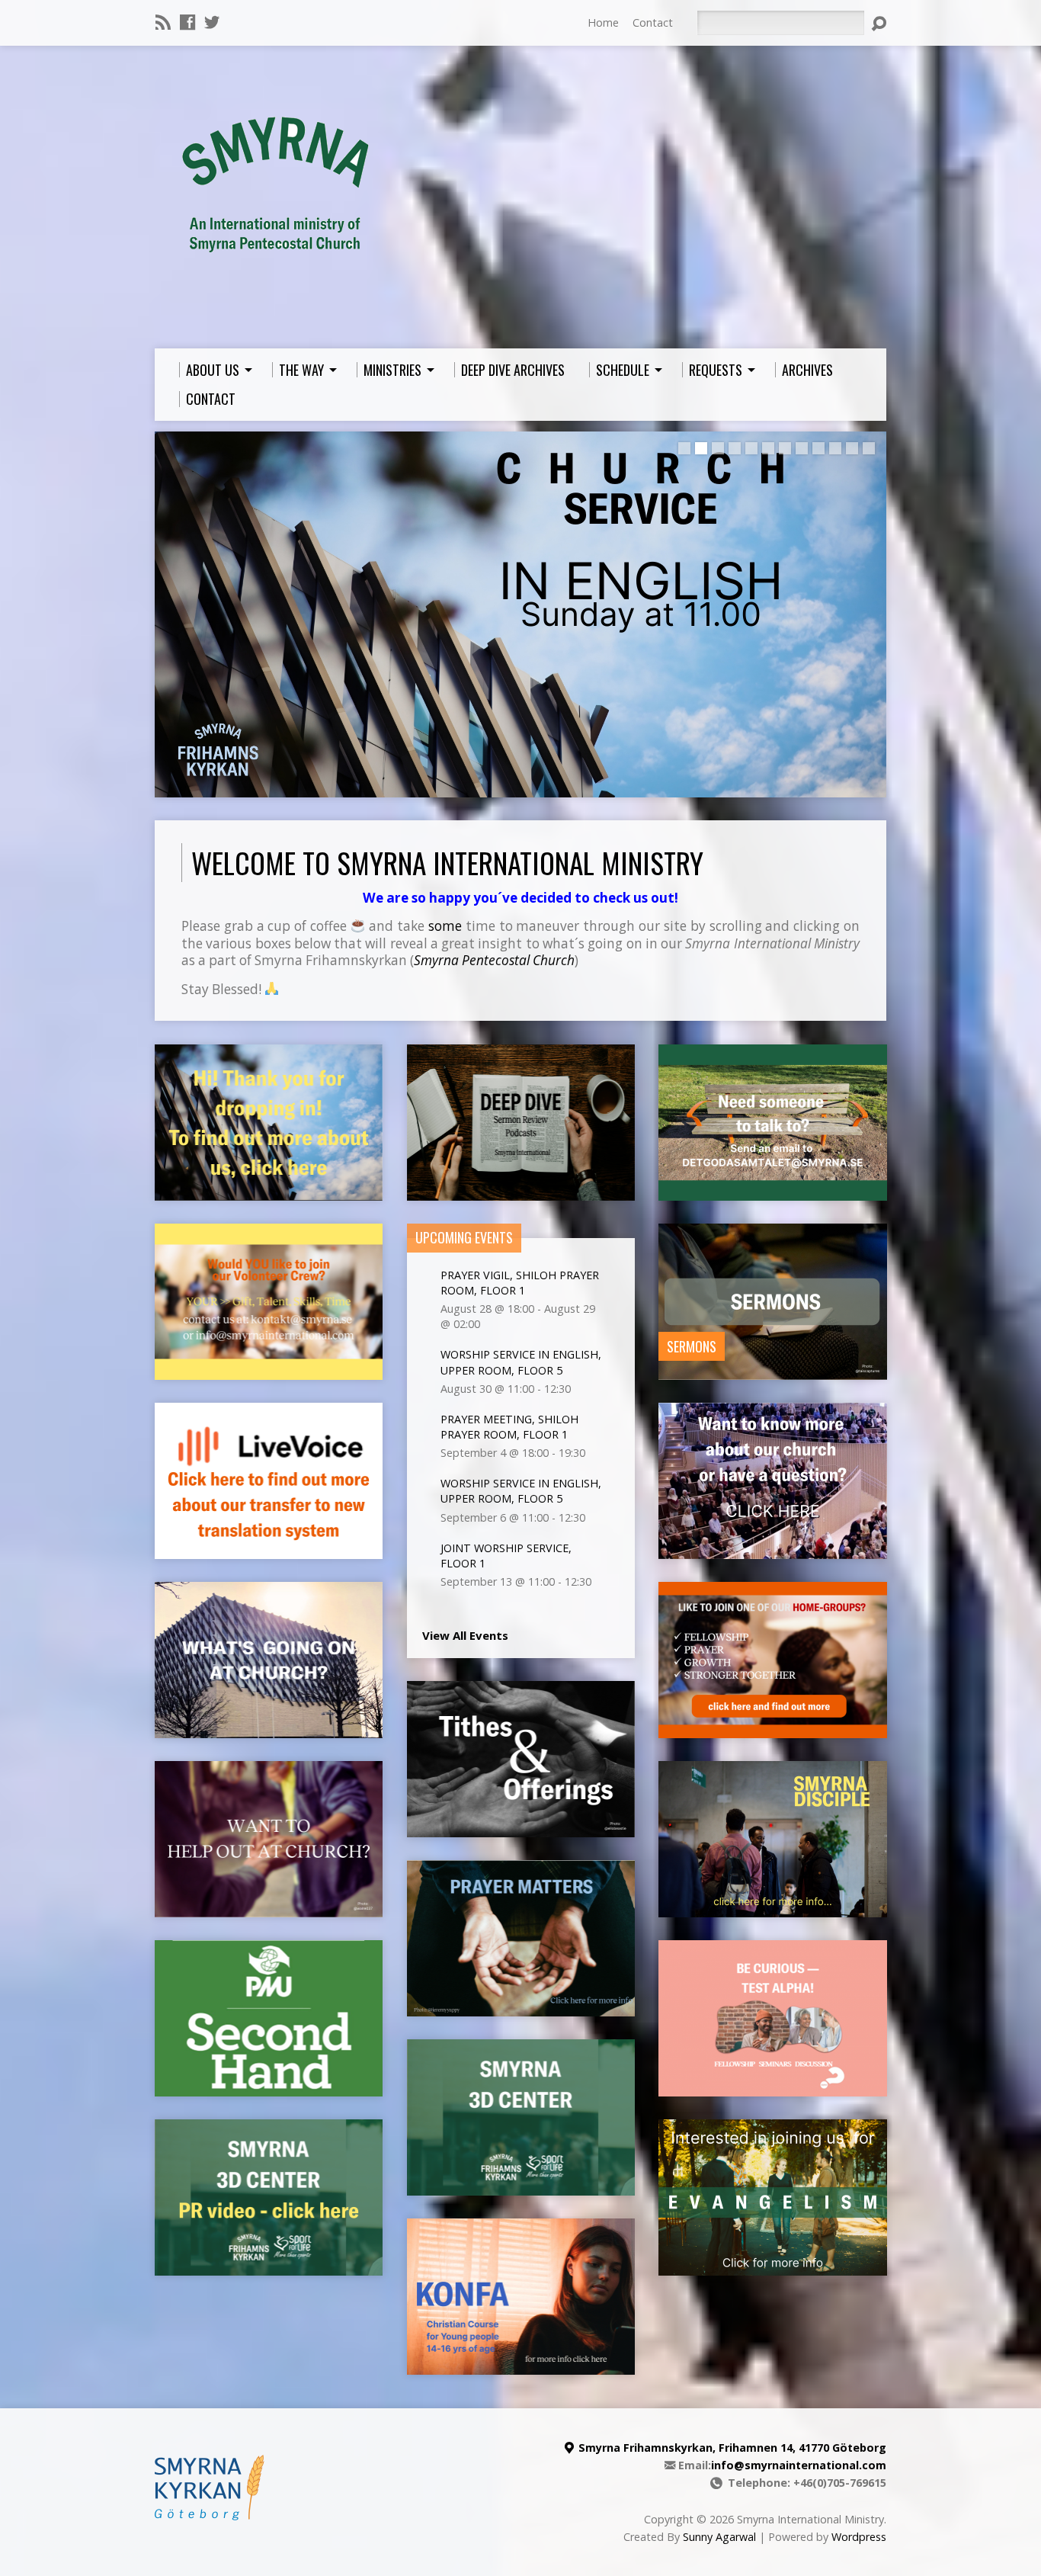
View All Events (465, 1635)
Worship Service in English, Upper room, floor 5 (521, 1362)
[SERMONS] (772, 1372)
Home (603, 22)
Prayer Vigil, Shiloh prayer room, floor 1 (520, 1283)
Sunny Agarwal (719, 2537)
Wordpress (859, 2537)
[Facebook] (187, 22)
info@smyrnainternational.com (799, 2465)
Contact (653, 22)
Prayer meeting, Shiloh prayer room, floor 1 (509, 1427)
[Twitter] (212, 22)
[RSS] (163, 22)
